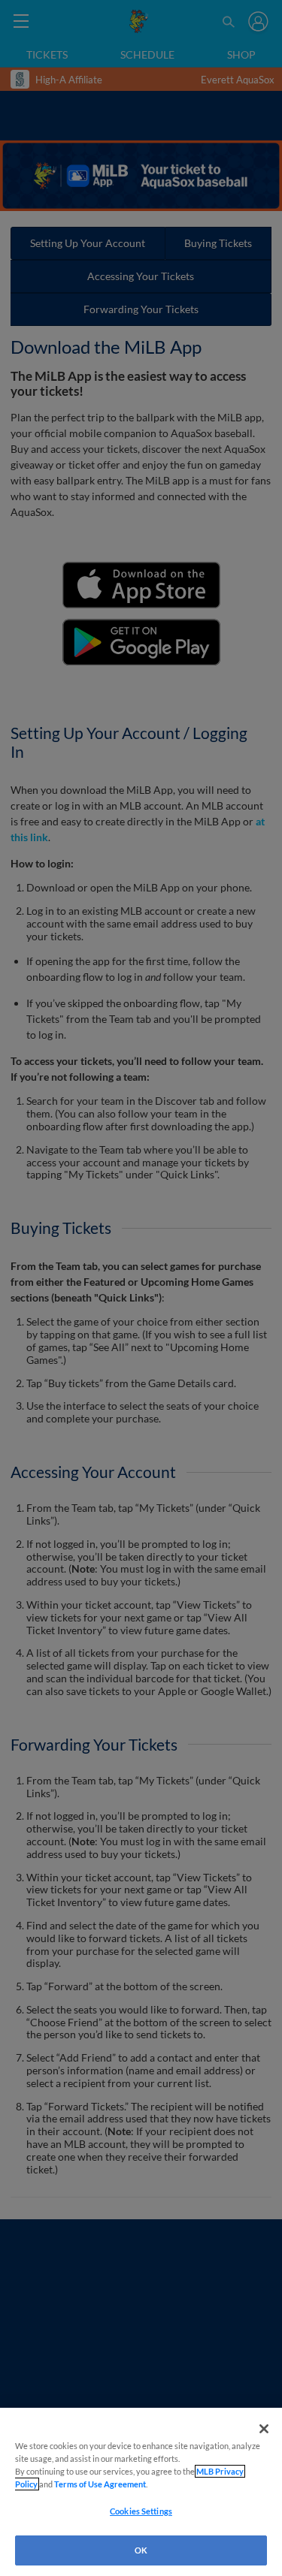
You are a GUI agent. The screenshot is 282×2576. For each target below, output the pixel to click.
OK (141, 2550)
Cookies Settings (141, 2511)
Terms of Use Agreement (100, 2484)
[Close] (264, 2429)
